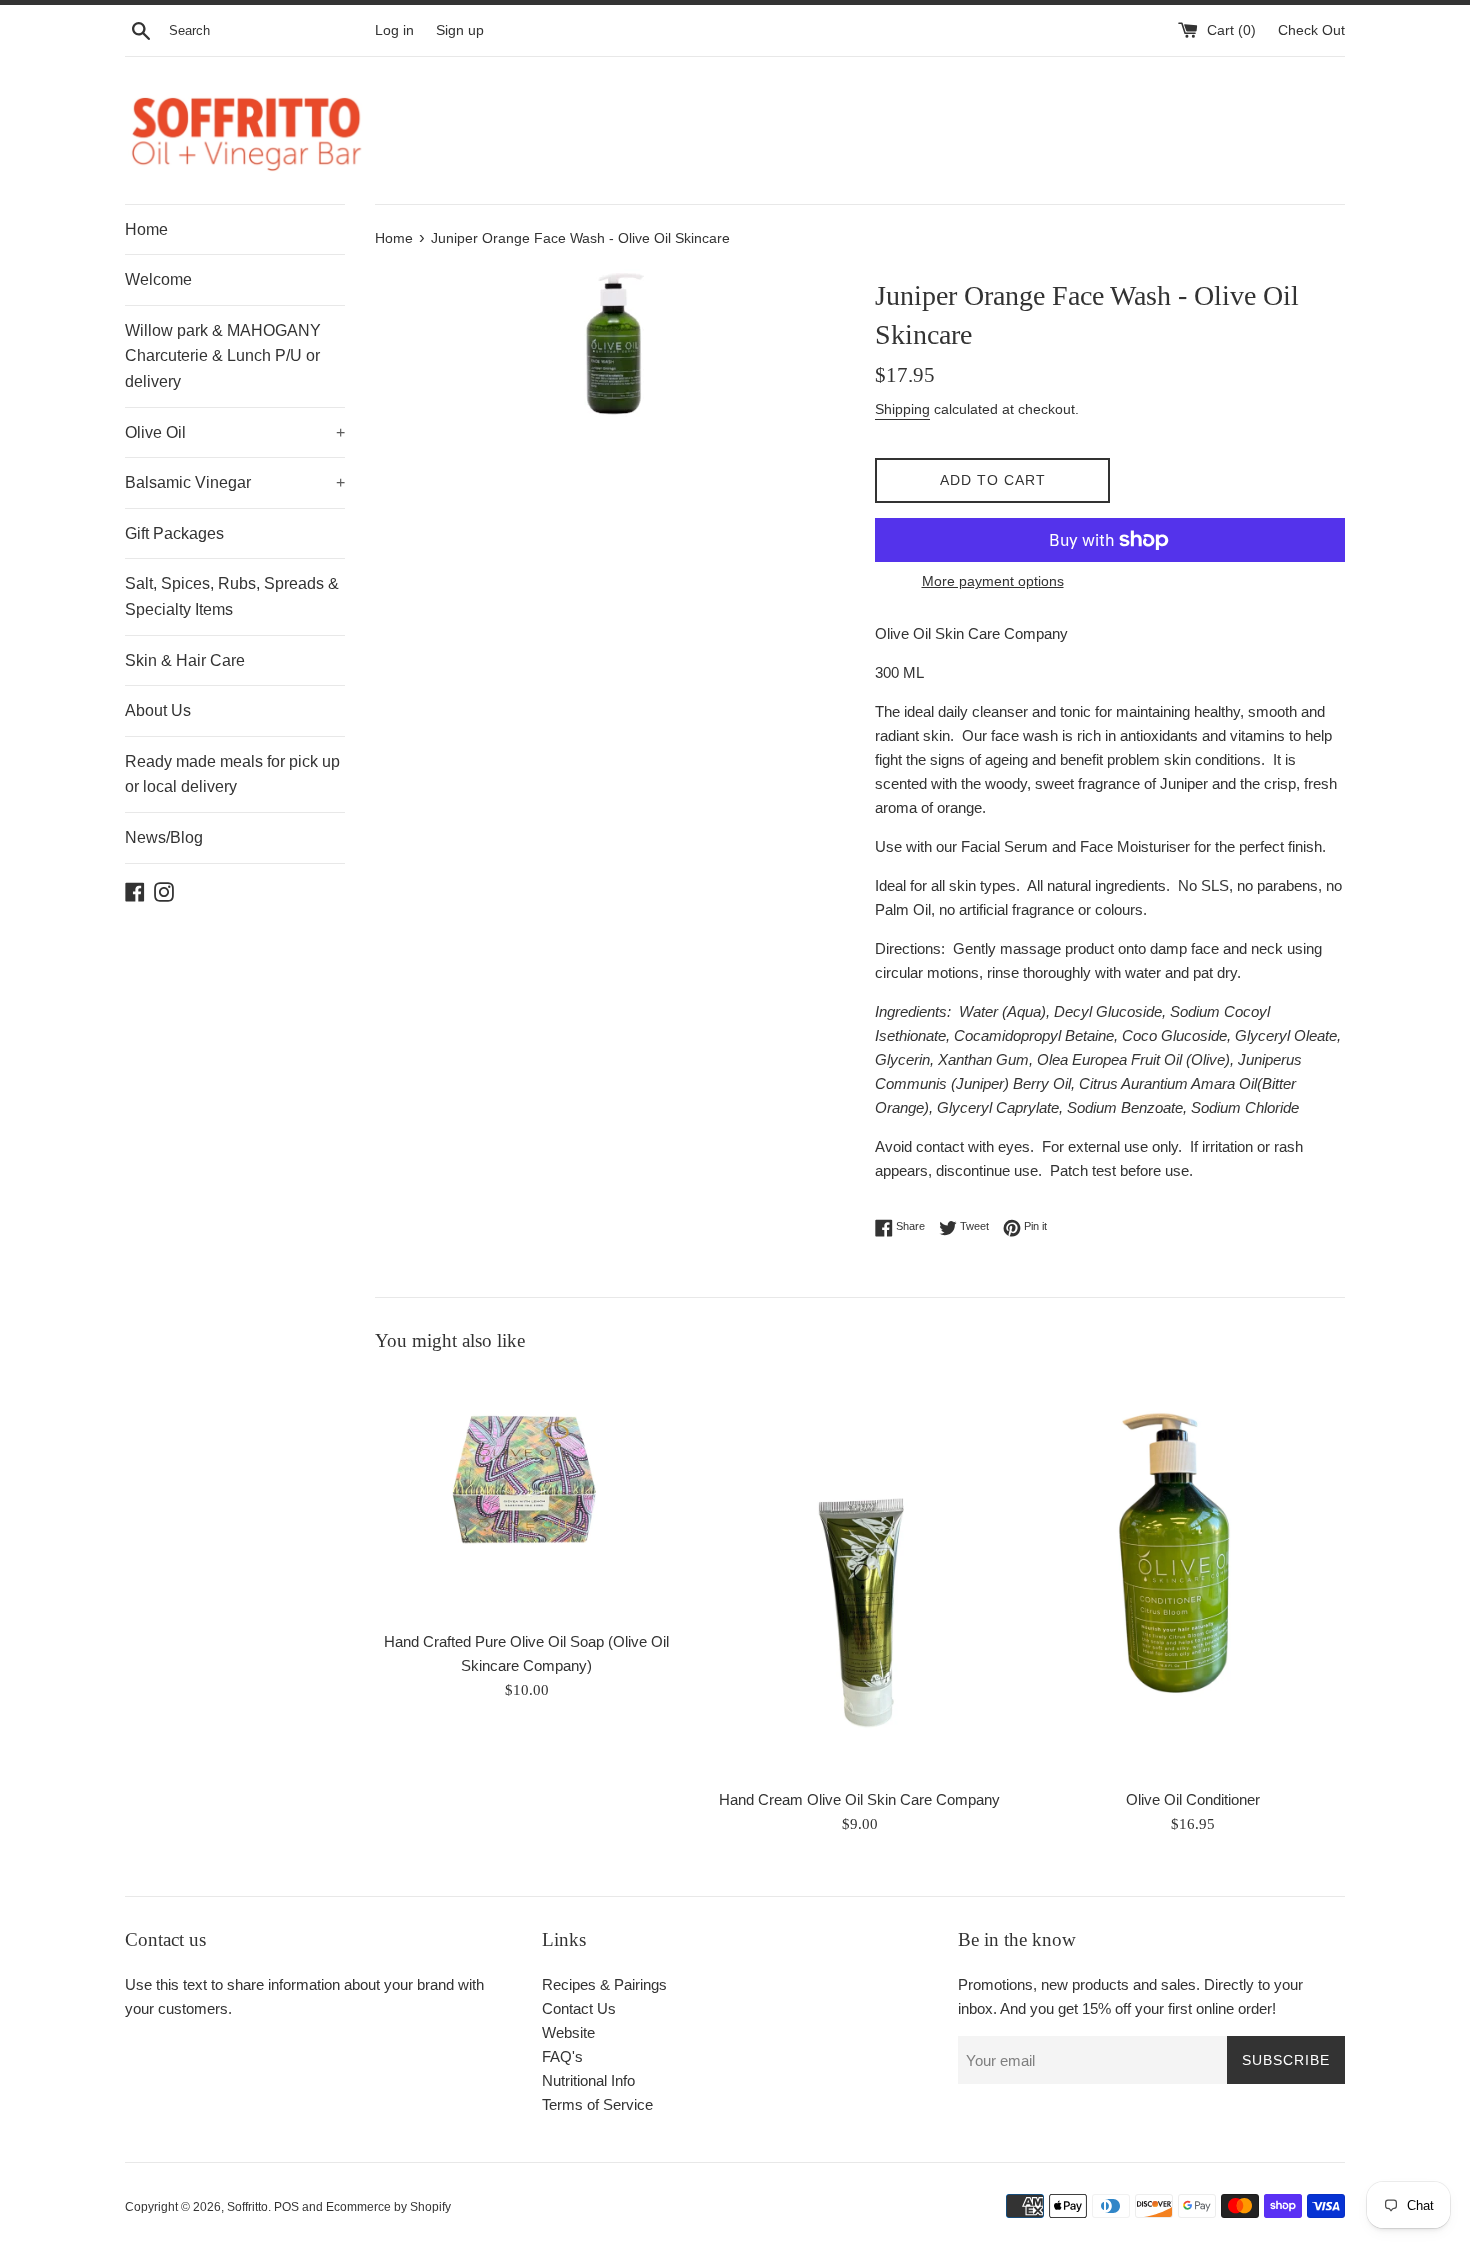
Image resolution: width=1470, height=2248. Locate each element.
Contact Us (579, 2008)
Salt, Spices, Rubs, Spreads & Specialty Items (232, 596)
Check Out (1311, 30)
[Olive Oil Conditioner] (1193, 1576)
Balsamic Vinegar (235, 482)
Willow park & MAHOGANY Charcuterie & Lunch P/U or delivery (223, 356)
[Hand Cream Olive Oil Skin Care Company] (859, 1576)
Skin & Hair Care (185, 660)
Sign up (460, 30)
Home (146, 229)
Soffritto (247, 2207)
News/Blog (164, 837)
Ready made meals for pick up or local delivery (232, 774)
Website (568, 2032)
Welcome (158, 279)
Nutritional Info (588, 2080)
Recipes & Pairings (604, 1984)
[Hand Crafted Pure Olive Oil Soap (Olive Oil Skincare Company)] (526, 1497)
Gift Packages (174, 533)
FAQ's (562, 2056)
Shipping (902, 409)
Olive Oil (235, 432)
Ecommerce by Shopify (388, 2207)
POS (286, 2207)
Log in (394, 30)
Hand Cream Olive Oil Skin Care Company (859, 1799)
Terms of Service (597, 2104)
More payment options (993, 581)
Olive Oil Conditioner (1193, 1799)
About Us (158, 710)
